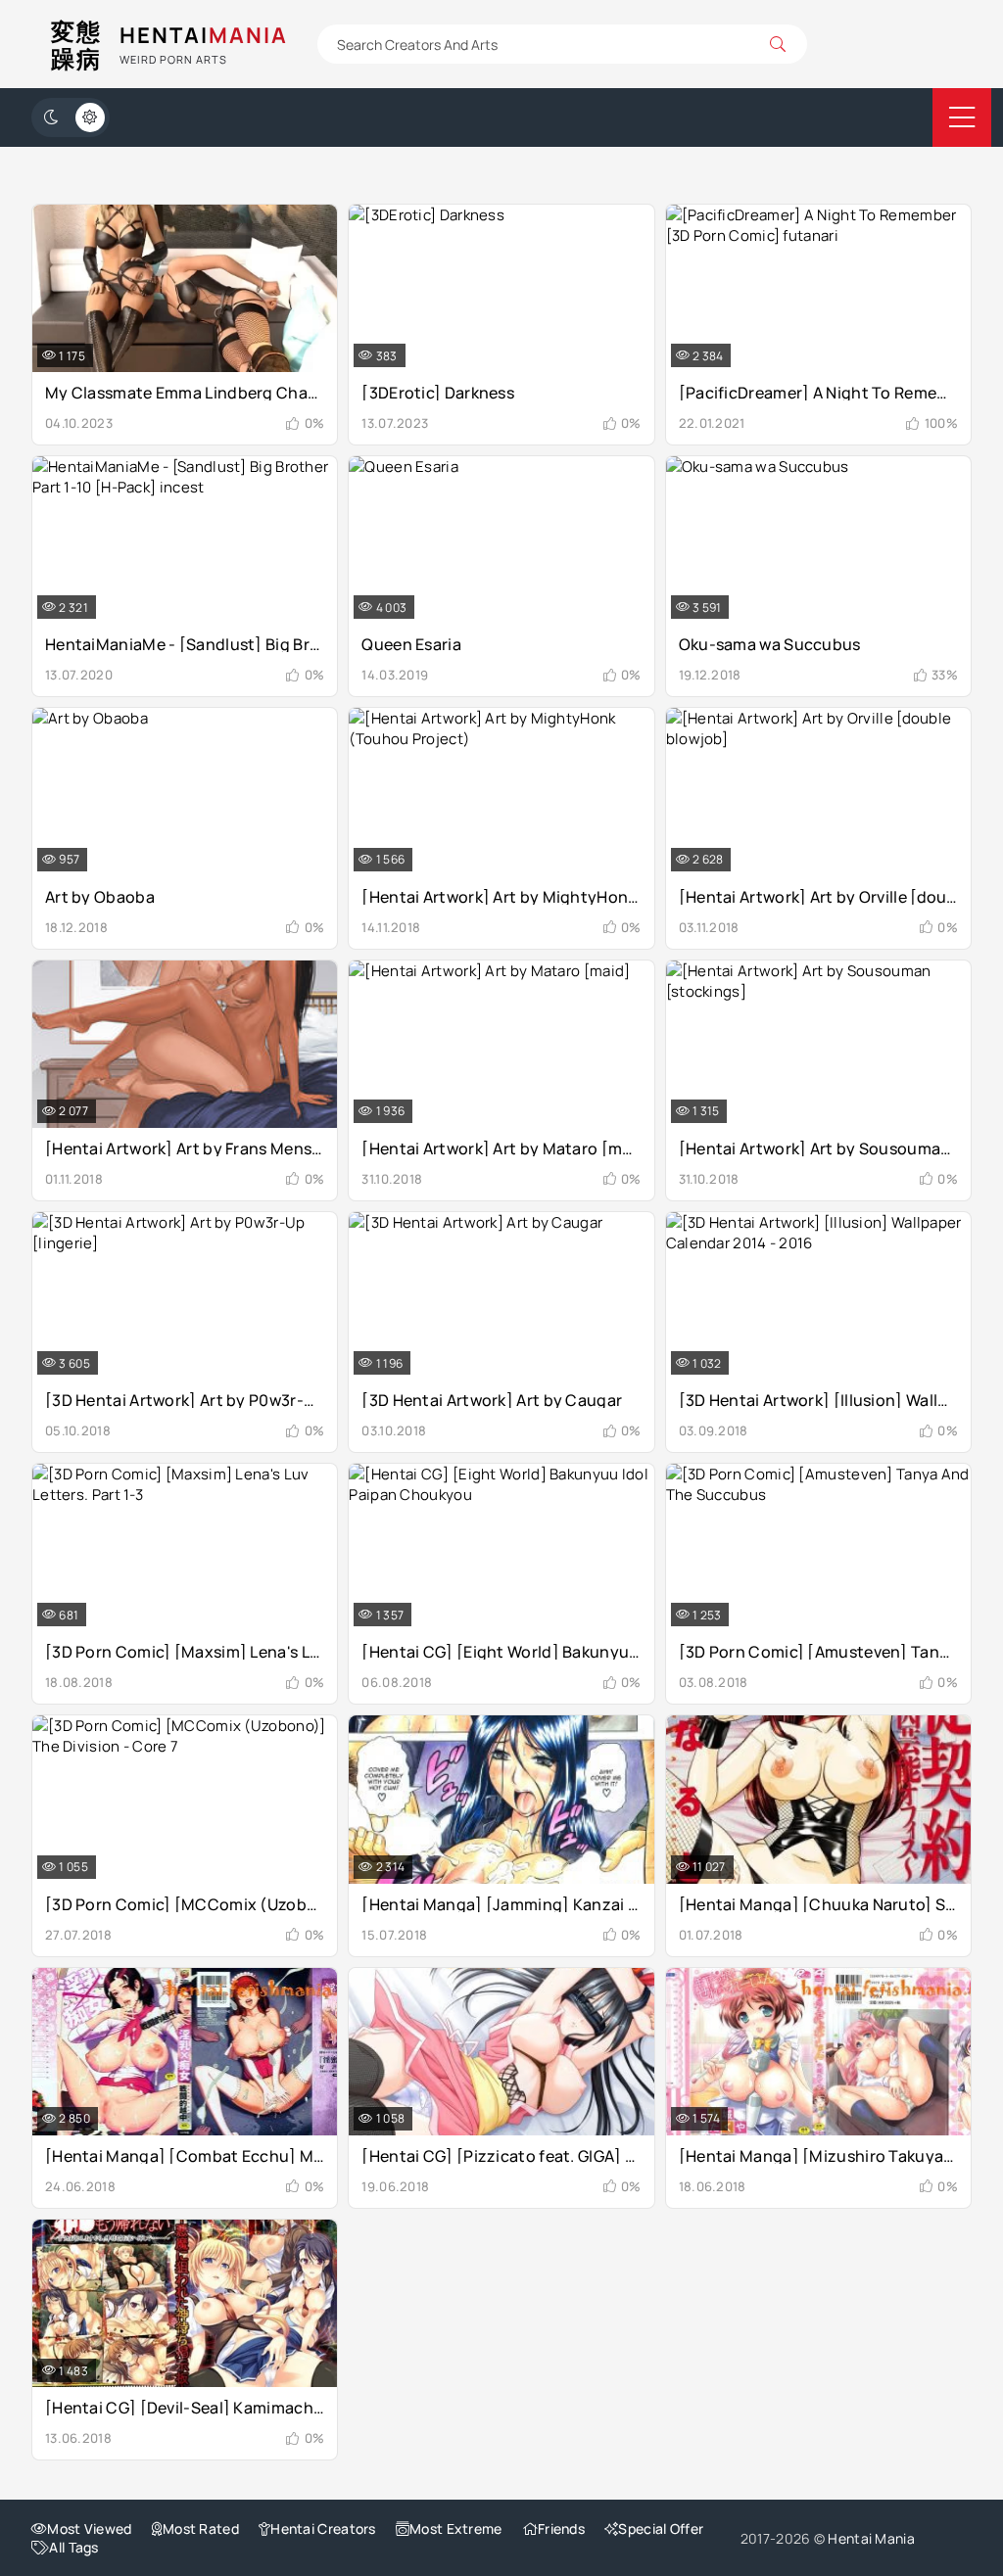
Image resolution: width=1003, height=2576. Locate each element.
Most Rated (201, 2529)
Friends (561, 2529)
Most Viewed (89, 2529)
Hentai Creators (323, 2529)
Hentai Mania (871, 2538)
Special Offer (661, 2529)
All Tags (73, 2547)
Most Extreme (456, 2529)
